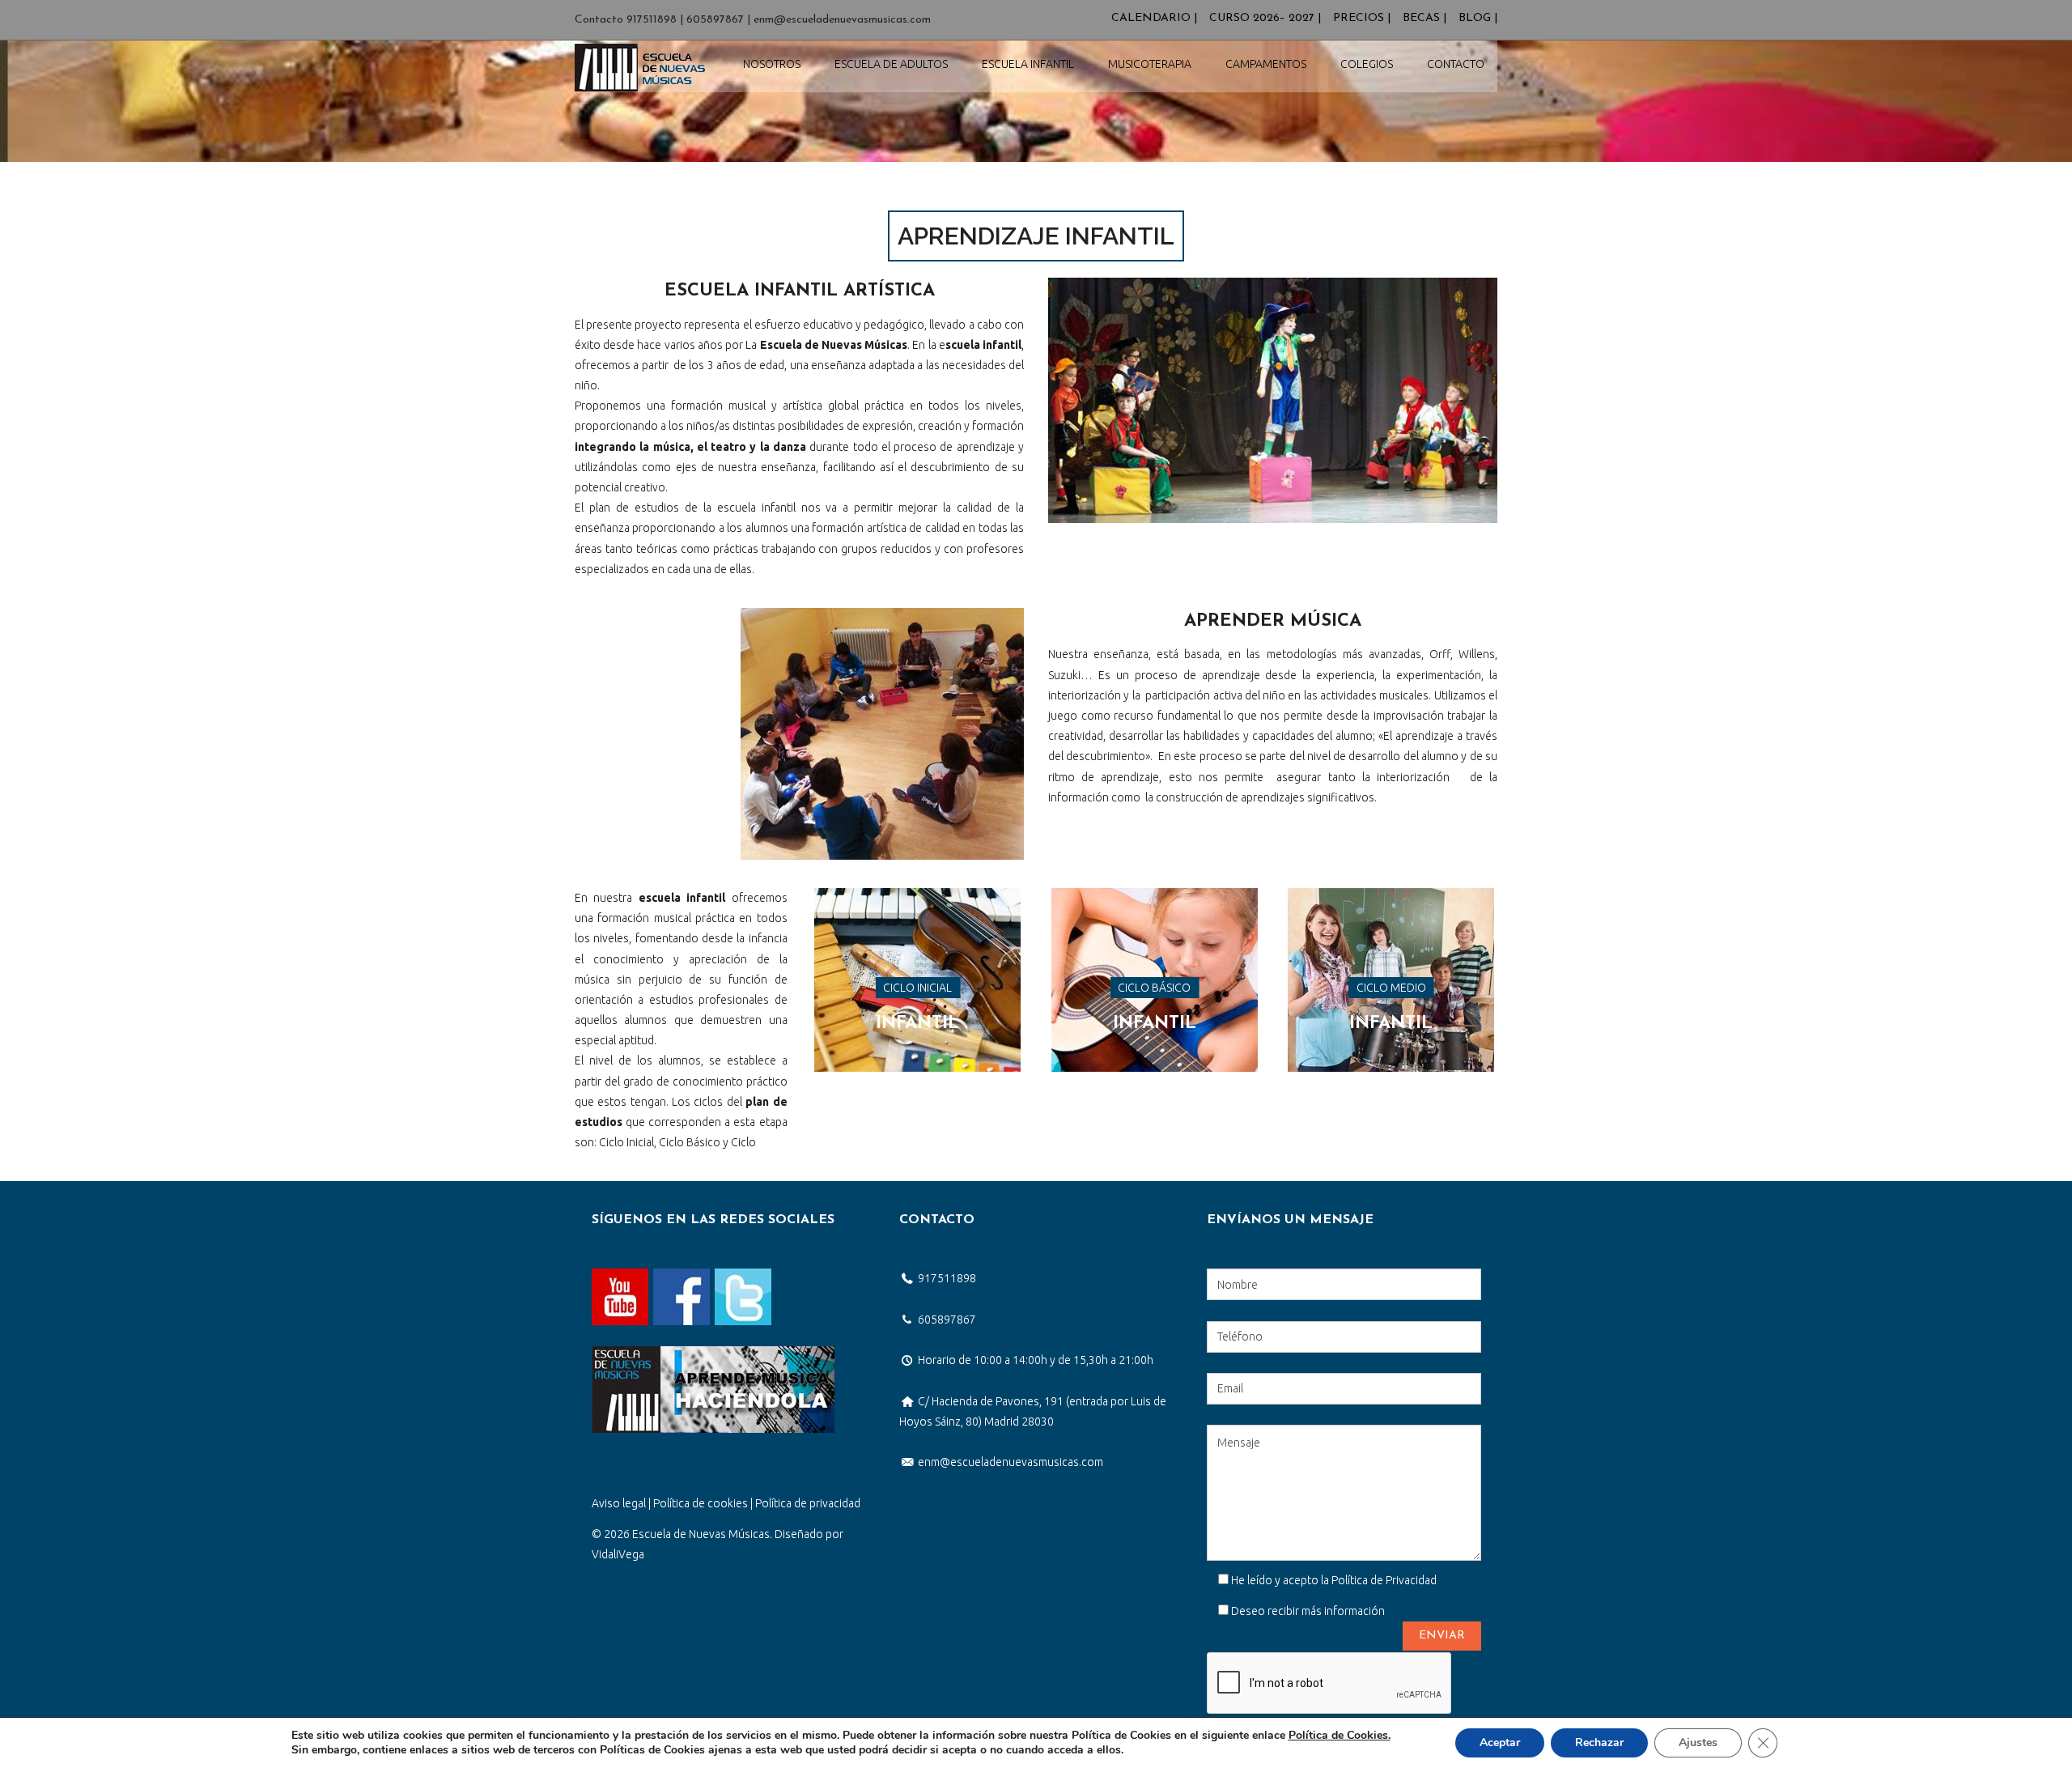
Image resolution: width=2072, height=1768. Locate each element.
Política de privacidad (808, 1503)
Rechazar (1599, 1742)
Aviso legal (619, 1503)
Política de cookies (701, 1503)
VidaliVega (618, 1554)
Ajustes (1698, 1742)
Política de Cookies (1338, 1735)
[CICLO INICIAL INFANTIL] (917, 898)
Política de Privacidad (1384, 1580)
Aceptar (1500, 1742)
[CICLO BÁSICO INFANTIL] (1155, 898)
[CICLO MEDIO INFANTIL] (1391, 898)
